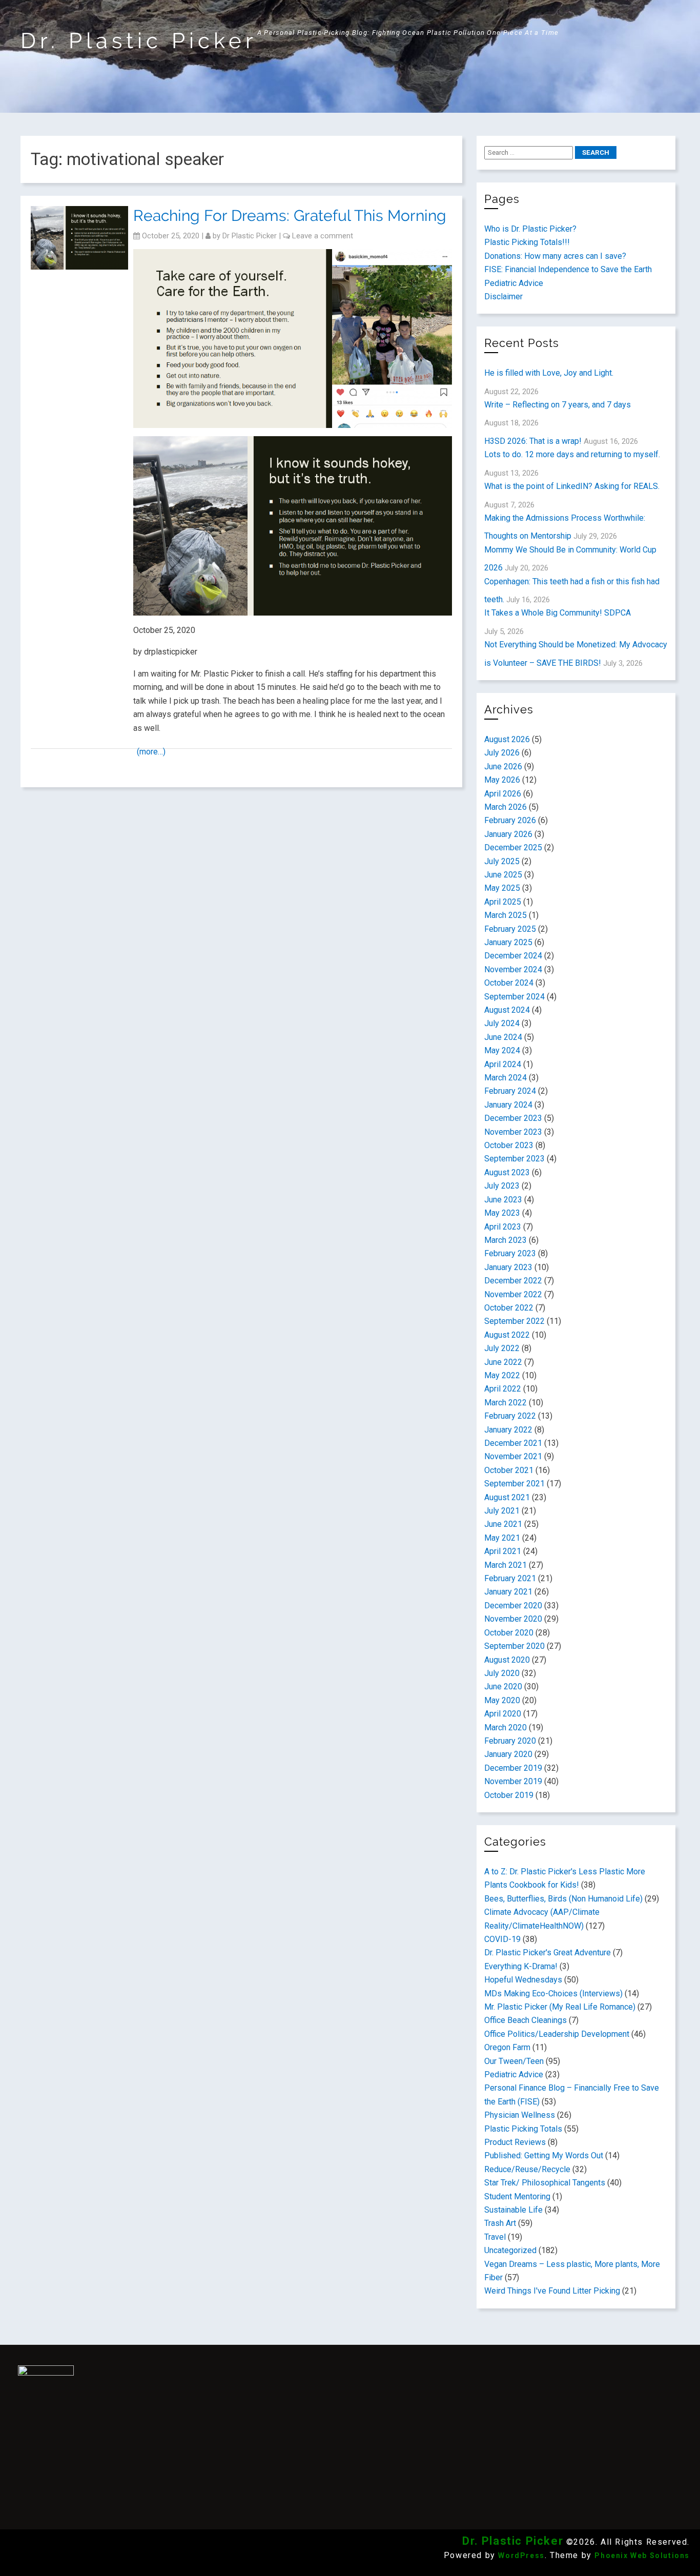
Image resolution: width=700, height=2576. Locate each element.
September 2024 (514, 997)
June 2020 (503, 1686)
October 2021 (509, 1470)
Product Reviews (515, 2142)
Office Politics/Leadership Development (557, 2034)
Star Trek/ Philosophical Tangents (545, 2183)
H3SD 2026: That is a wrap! (533, 441)
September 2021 (514, 1484)
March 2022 (506, 1403)
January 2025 (508, 942)
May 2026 (502, 780)
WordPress (521, 2555)
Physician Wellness (520, 2115)
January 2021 (508, 1592)
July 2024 (502, 1023)
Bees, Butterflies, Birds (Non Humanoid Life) (563, 1899)
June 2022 (503, 1362)
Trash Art (500, 2223)
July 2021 (502, 1511)
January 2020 (508, 1754)
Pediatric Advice (514, 283)
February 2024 (510, 1091)
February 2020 (510, 1741)
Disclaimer (503, 297)
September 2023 (514, 1159)
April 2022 (503, 1389)
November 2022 (513, 1294)
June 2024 (503, 1037)
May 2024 (502, 1050)
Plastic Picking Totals (523, 2129)
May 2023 (502, 1213)
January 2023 (508, 1267)
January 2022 (508, 1430)
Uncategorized (510, 2250)
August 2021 (507, 1497)
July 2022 (502, 1348)
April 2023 (503, 1227)
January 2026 (508, 834)
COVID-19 (502, 1939)
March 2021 (506, 1565)
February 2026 (510, 820)
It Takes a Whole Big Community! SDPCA (558, 613)
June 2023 (503, 1200)
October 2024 (509, 983)
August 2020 (507, 1660)
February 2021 (510, 1578)
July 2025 (502, 861)
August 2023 (507, 1172)
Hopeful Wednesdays (523, 1980)
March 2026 (506, 807)
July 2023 (502, 1186)
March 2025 (506, 915)
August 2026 (507, 739)
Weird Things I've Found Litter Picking (552, 2291)
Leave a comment (323, 236)
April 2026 (503, 794)
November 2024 (513, 969)
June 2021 (503, 1524)
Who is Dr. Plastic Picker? (530, 229)
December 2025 (513, 847)
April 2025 (503, 902)
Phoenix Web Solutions (642, 2555)
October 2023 (509, 1145)
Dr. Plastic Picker (139, 41)
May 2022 (502, 1375)
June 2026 (503, 766)
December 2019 (513, 1768)
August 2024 (507, 1010)
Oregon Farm (507, 2047)
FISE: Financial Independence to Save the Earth (568, 269)
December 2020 (513, 1606)
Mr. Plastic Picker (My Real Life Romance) (560, 2007)
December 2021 (513, 1443)
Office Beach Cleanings (526, 2020)
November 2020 (513, 1619)
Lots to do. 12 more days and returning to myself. (572, 454)
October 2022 (509, 1308)
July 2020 (502, 1673)
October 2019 (509, 1795)
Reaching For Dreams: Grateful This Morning (290, 216)
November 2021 (513, 1456)
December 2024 (513, 956)
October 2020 (509, 1633)
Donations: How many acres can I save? (555, 256)
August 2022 (507, 1335)
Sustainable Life (513, 2210)
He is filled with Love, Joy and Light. (549, 373)
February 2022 (510, 1416)
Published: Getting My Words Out (544, 2155)
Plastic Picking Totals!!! (527, 242)
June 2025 (503, 875)
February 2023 (510, 1253)
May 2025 (502, 888)
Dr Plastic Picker (250, 236)
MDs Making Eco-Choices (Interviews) (553, 1994)
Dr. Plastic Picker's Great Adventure (548, 1953)
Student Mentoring (517, 2196)
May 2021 (502, 1538)
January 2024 (508, 1105)
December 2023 (513, 1118)
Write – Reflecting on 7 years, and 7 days (558, 405)
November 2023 (513, 1132)
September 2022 (514, 1321)
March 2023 (506, 1240)
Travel (495, 2237)
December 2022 (513, 1281)
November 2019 (513, 1781)
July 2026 (502, 753)
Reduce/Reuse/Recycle (527, 2169)
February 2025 (510, 929)
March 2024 (506, 1078)
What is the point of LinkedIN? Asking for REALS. (572, 486)
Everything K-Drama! (521, 1966)
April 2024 (503, 1064)
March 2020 (506, 1727)
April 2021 (503, 1551)
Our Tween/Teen (514, 2061)
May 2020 (502, 1700)
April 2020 (503, 1714)
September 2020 (514, 1646)
